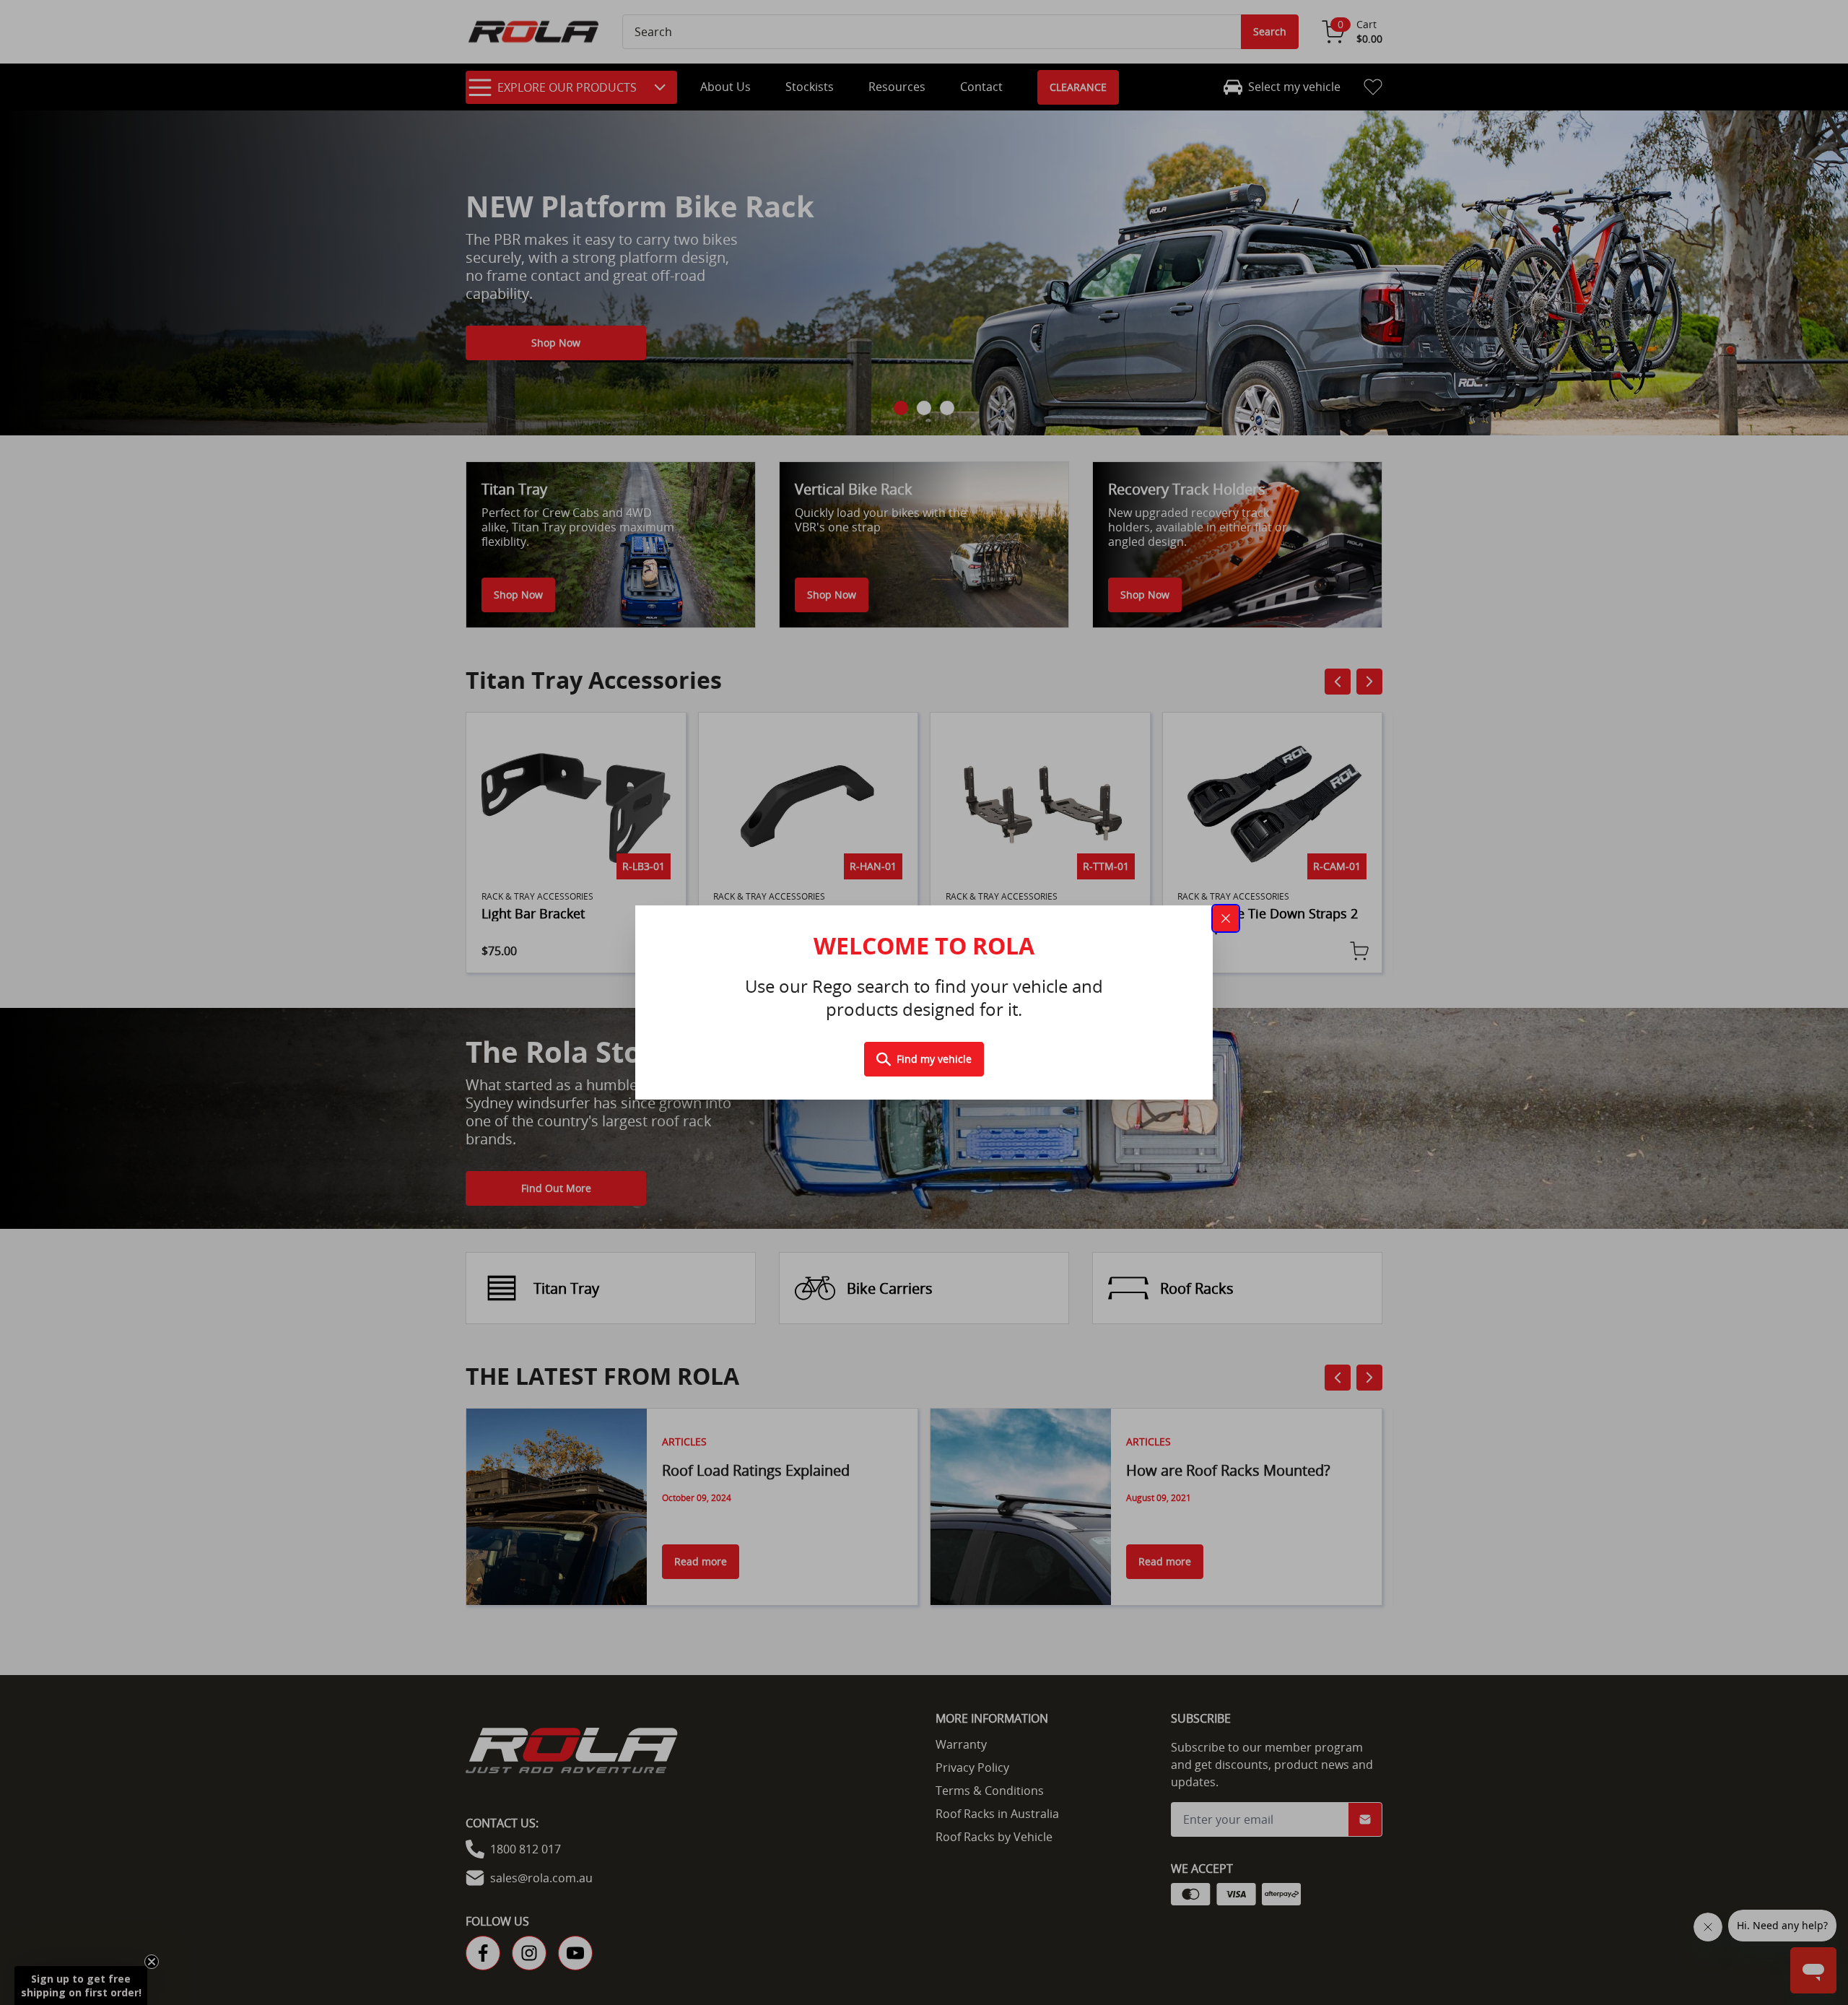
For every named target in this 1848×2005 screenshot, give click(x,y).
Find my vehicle (934, 1059)
